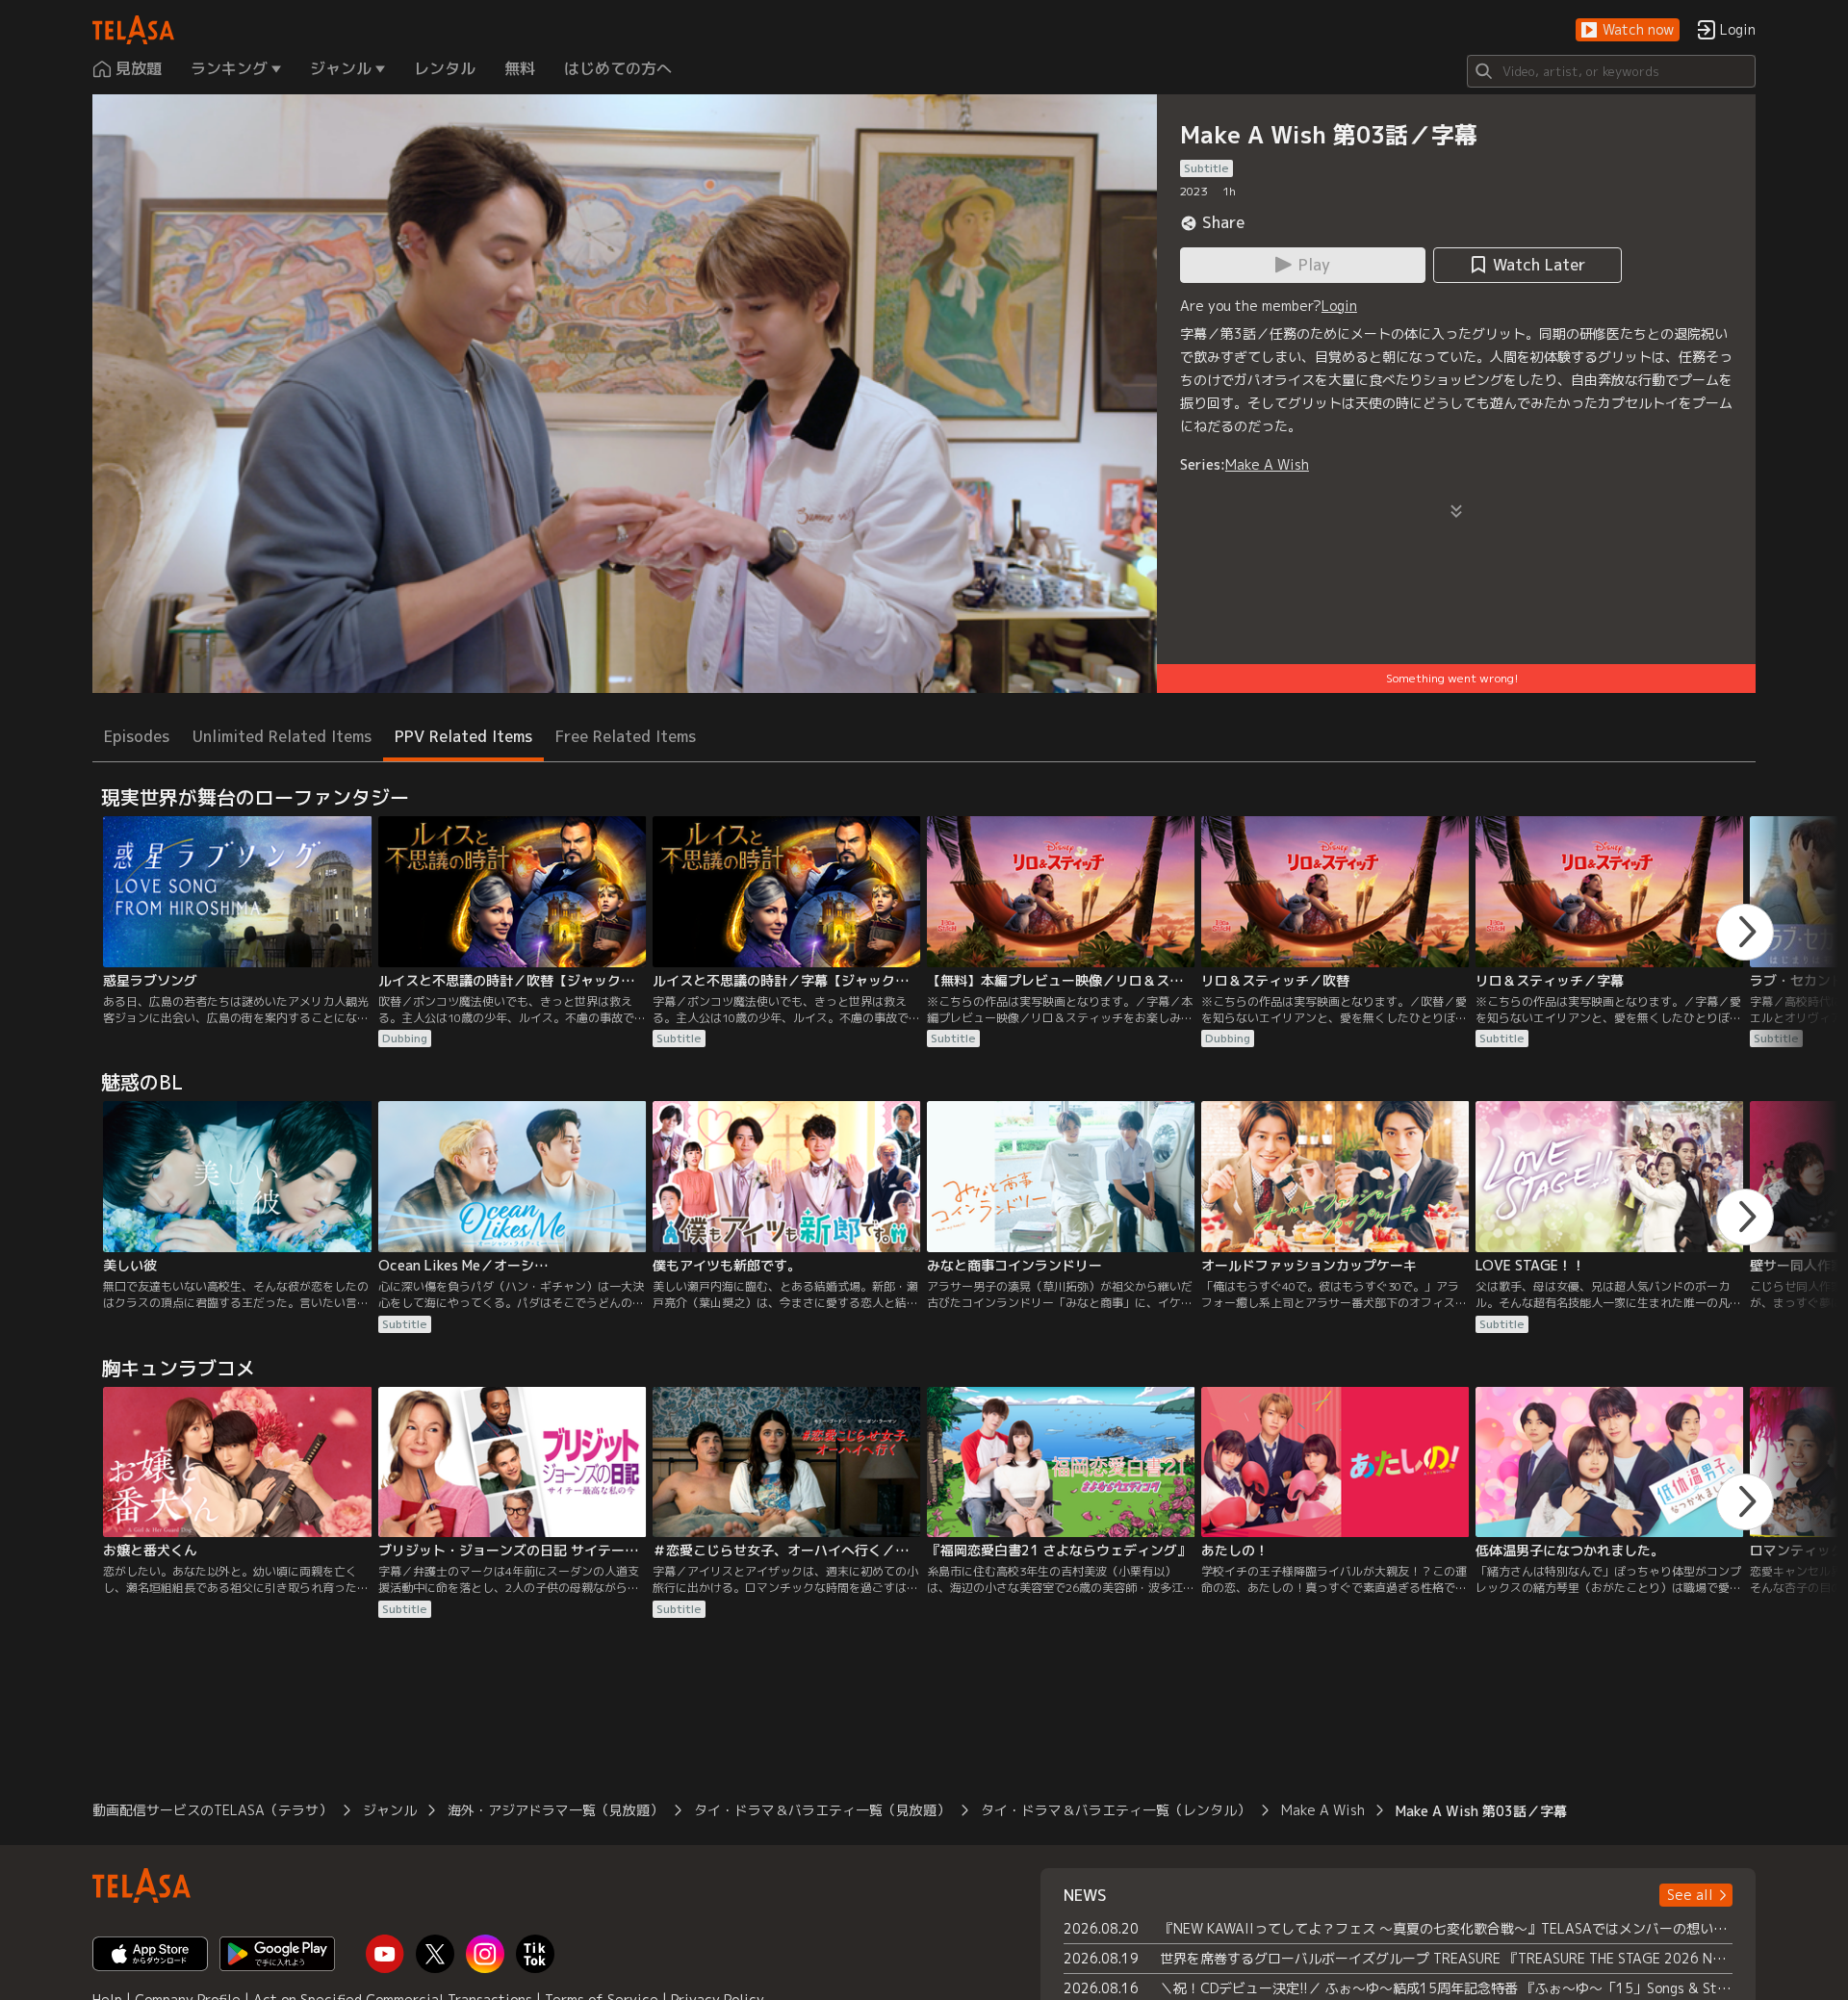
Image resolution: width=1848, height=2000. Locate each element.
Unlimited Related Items (282, 736)
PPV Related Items (463, 736)
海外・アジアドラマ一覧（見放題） (555, 1810)
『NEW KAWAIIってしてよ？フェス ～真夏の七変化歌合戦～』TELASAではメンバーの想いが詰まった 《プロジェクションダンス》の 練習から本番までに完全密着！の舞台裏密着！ (1446, 1928)
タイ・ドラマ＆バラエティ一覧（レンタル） (1116, 1810)
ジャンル (390, 1810)
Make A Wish (1267, 464)
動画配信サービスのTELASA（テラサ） (212, 1810)
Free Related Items (626, 736)
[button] (1628, 30)
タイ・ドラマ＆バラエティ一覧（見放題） (822, 1810)
